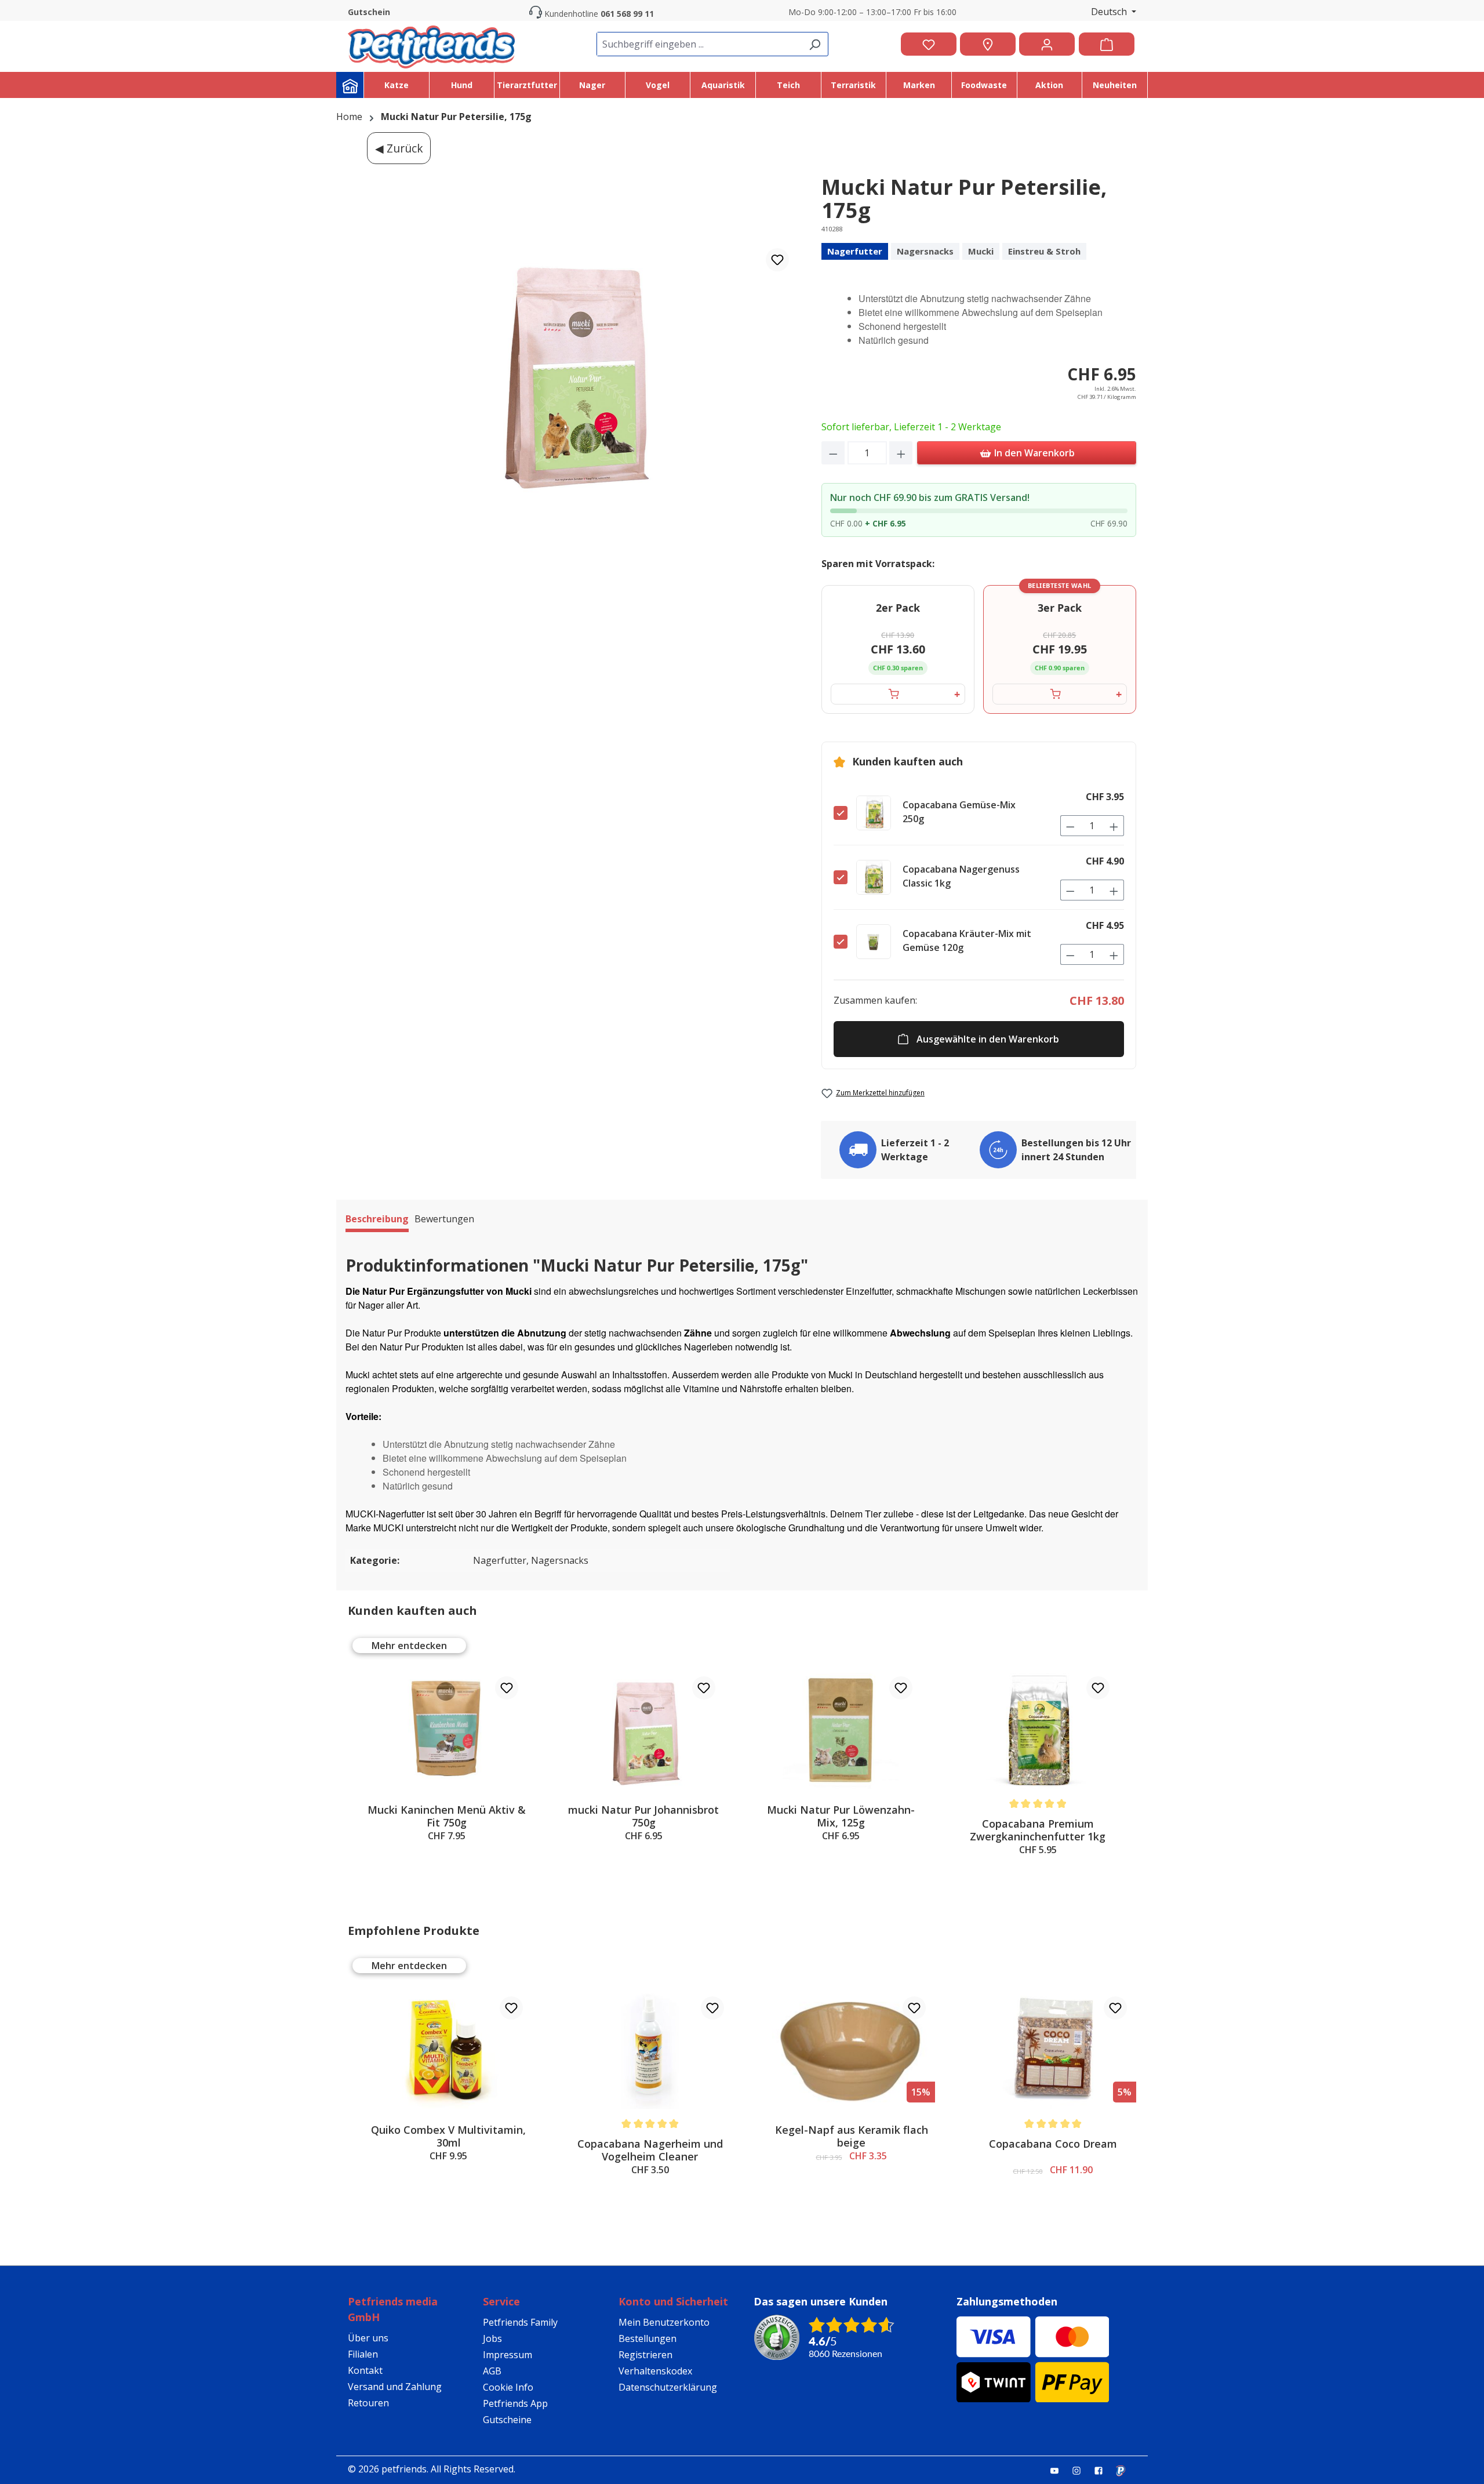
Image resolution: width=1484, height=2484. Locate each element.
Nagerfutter (855, 251)
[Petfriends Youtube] (1059, 2470)
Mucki (981, 251)
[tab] (377, 1221)
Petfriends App (515, 2403)
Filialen (363, 2354)
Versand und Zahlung (395, 2387)
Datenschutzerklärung (668, 2387)
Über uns (368, 2338)
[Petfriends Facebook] (1103, 2470)
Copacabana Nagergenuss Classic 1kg (961, 876)
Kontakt (365, 2370)
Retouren (368, 2403)
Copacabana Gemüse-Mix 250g (959, 812)
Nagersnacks (925, 251)
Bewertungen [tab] (444, 1219)
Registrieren (645, 2355)
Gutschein (369, 12)
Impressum (508, 2355)
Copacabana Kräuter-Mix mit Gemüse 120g (967, 940)
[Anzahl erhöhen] (901, 453)
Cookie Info (508, 2387)
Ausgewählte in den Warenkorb (988, 1039)
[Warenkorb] (1107, 44)
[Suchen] (814, 44)
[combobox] (699, 44)
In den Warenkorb (1033, 453)
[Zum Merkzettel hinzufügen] (777, 260)
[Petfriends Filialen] (988, 44)
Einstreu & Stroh (1044, 251)
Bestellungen (648, 2338)
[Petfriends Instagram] (1081, 2470)
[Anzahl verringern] (833, 453)
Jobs (492, 2338)
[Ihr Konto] (1047, 44)
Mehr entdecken (409, 1646)
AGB (492, 2371)
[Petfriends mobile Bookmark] (1125, 2471)
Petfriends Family (520, 2322)
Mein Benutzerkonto (664, 2322)
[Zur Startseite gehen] (431, 44)
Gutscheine (507, 2420)
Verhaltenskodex (655, 2371)
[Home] (350, 85)
